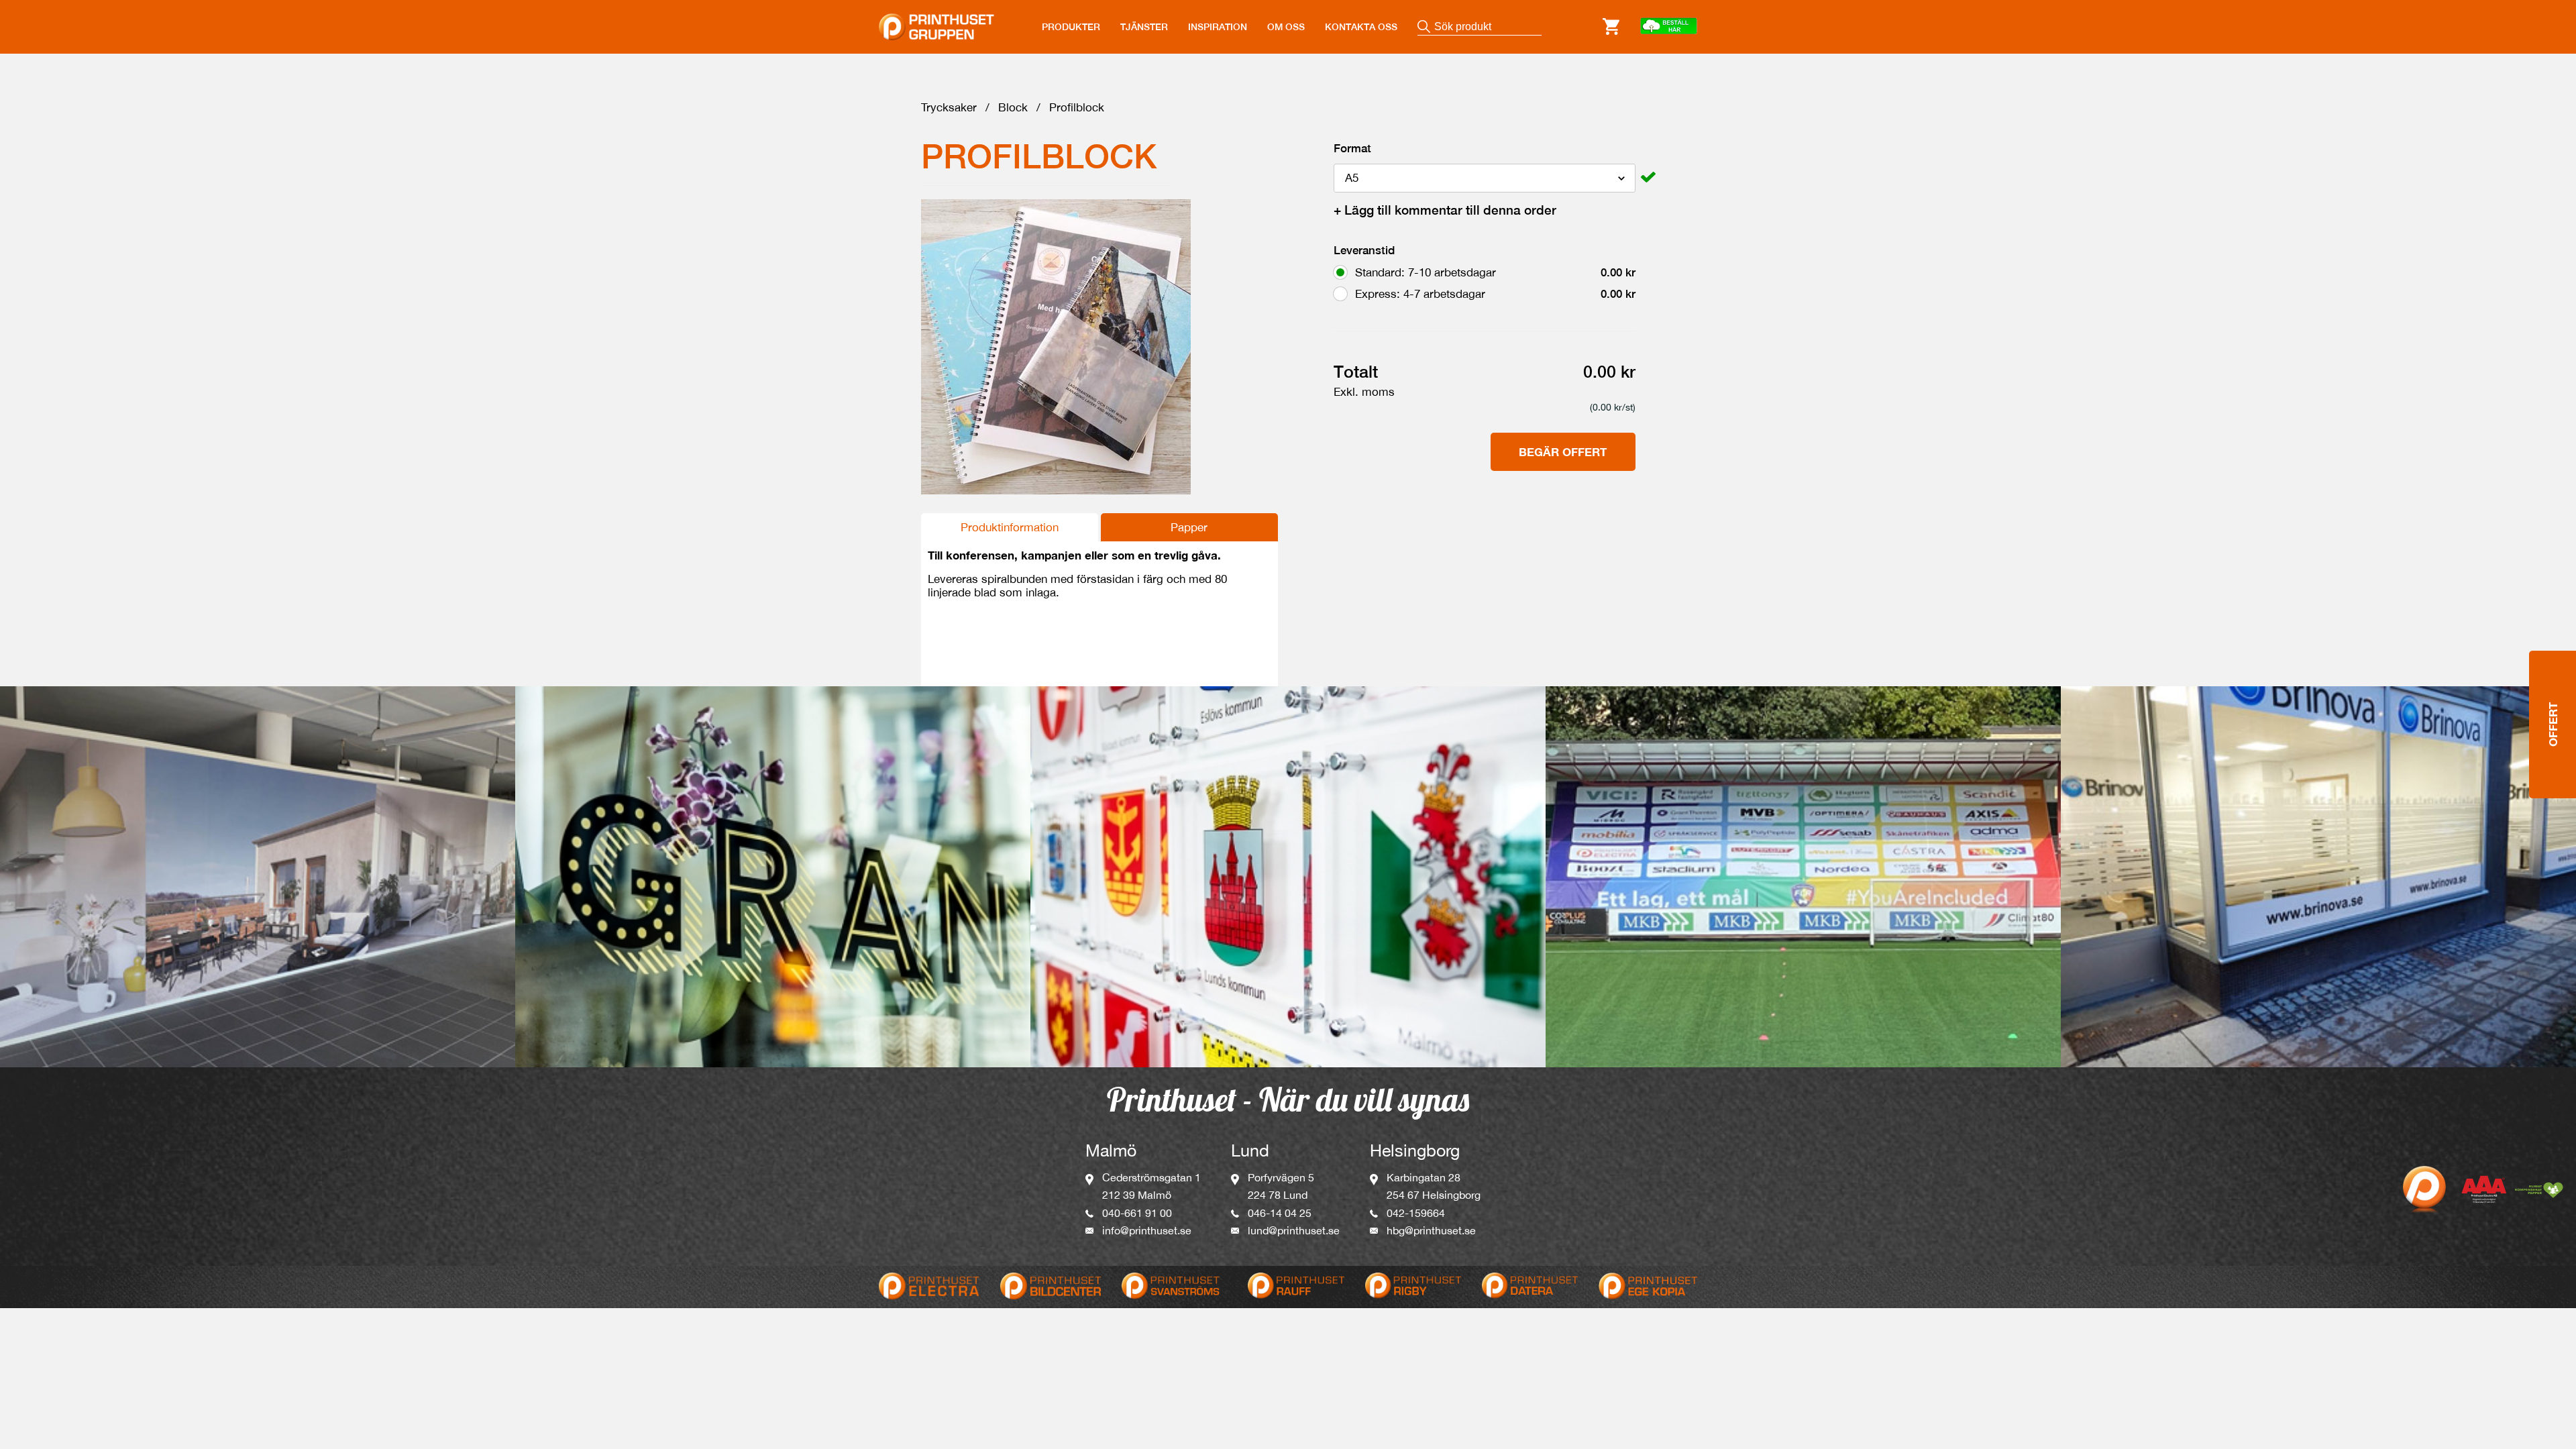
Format (1352, 148)
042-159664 (1416, 1213)
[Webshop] (1668, 27)
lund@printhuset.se (1294, 1230)
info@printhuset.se (1147, 1230)
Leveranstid (1364, 250)
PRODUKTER (1071, 27)
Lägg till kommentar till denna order (1445, 210)
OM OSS (1286, 27)
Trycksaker (949, 107)
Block (1013, 107)
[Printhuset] (936, 19)
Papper (1189, 527)
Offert (2553, 724)
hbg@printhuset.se (1431, 1230)
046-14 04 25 (1280, 1213)
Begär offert (1563, 452)
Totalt (1356, 372)
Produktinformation (1010, 527)
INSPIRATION (1218, 27)
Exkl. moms (1364, 392)
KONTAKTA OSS (1361, 27)
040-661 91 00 (1137, 1213)
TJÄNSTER (1144, 27)
